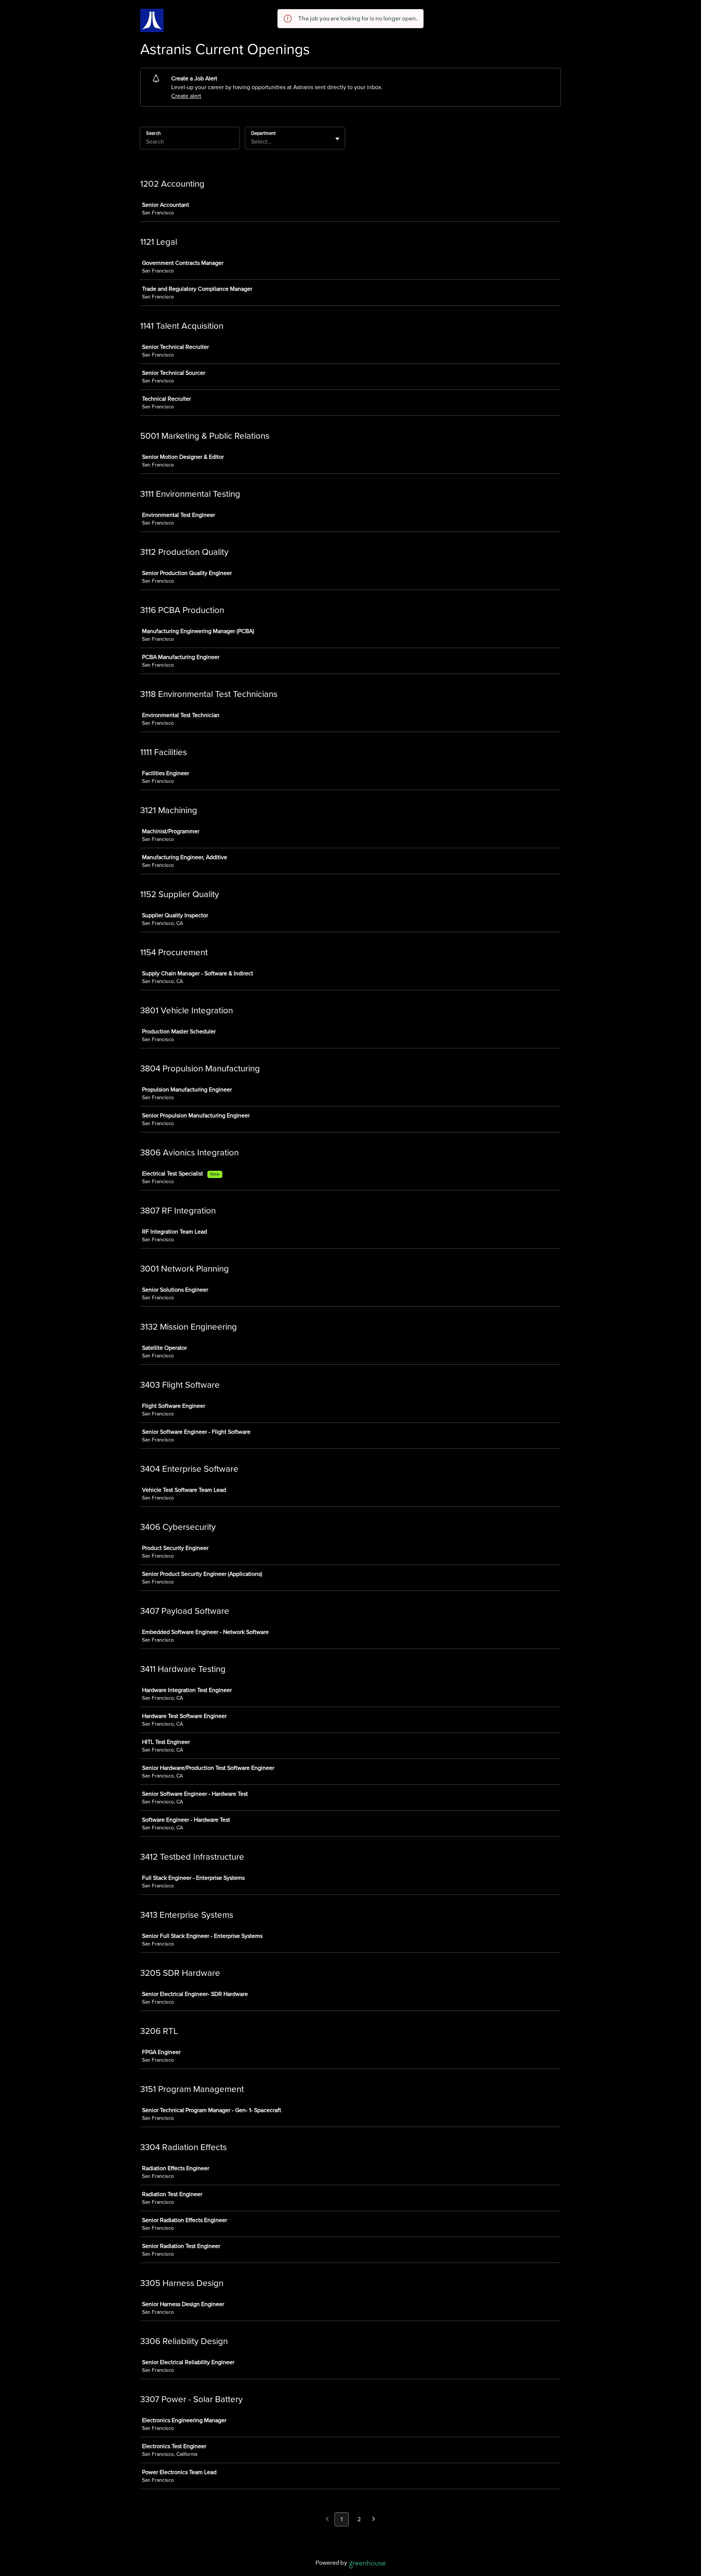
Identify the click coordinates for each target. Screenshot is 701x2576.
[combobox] (252, 142)
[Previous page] (327, 2520)
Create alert (186, 96)
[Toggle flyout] (337, 139)
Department (263, 133)
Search (153, 133)
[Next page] (374, 2520)
